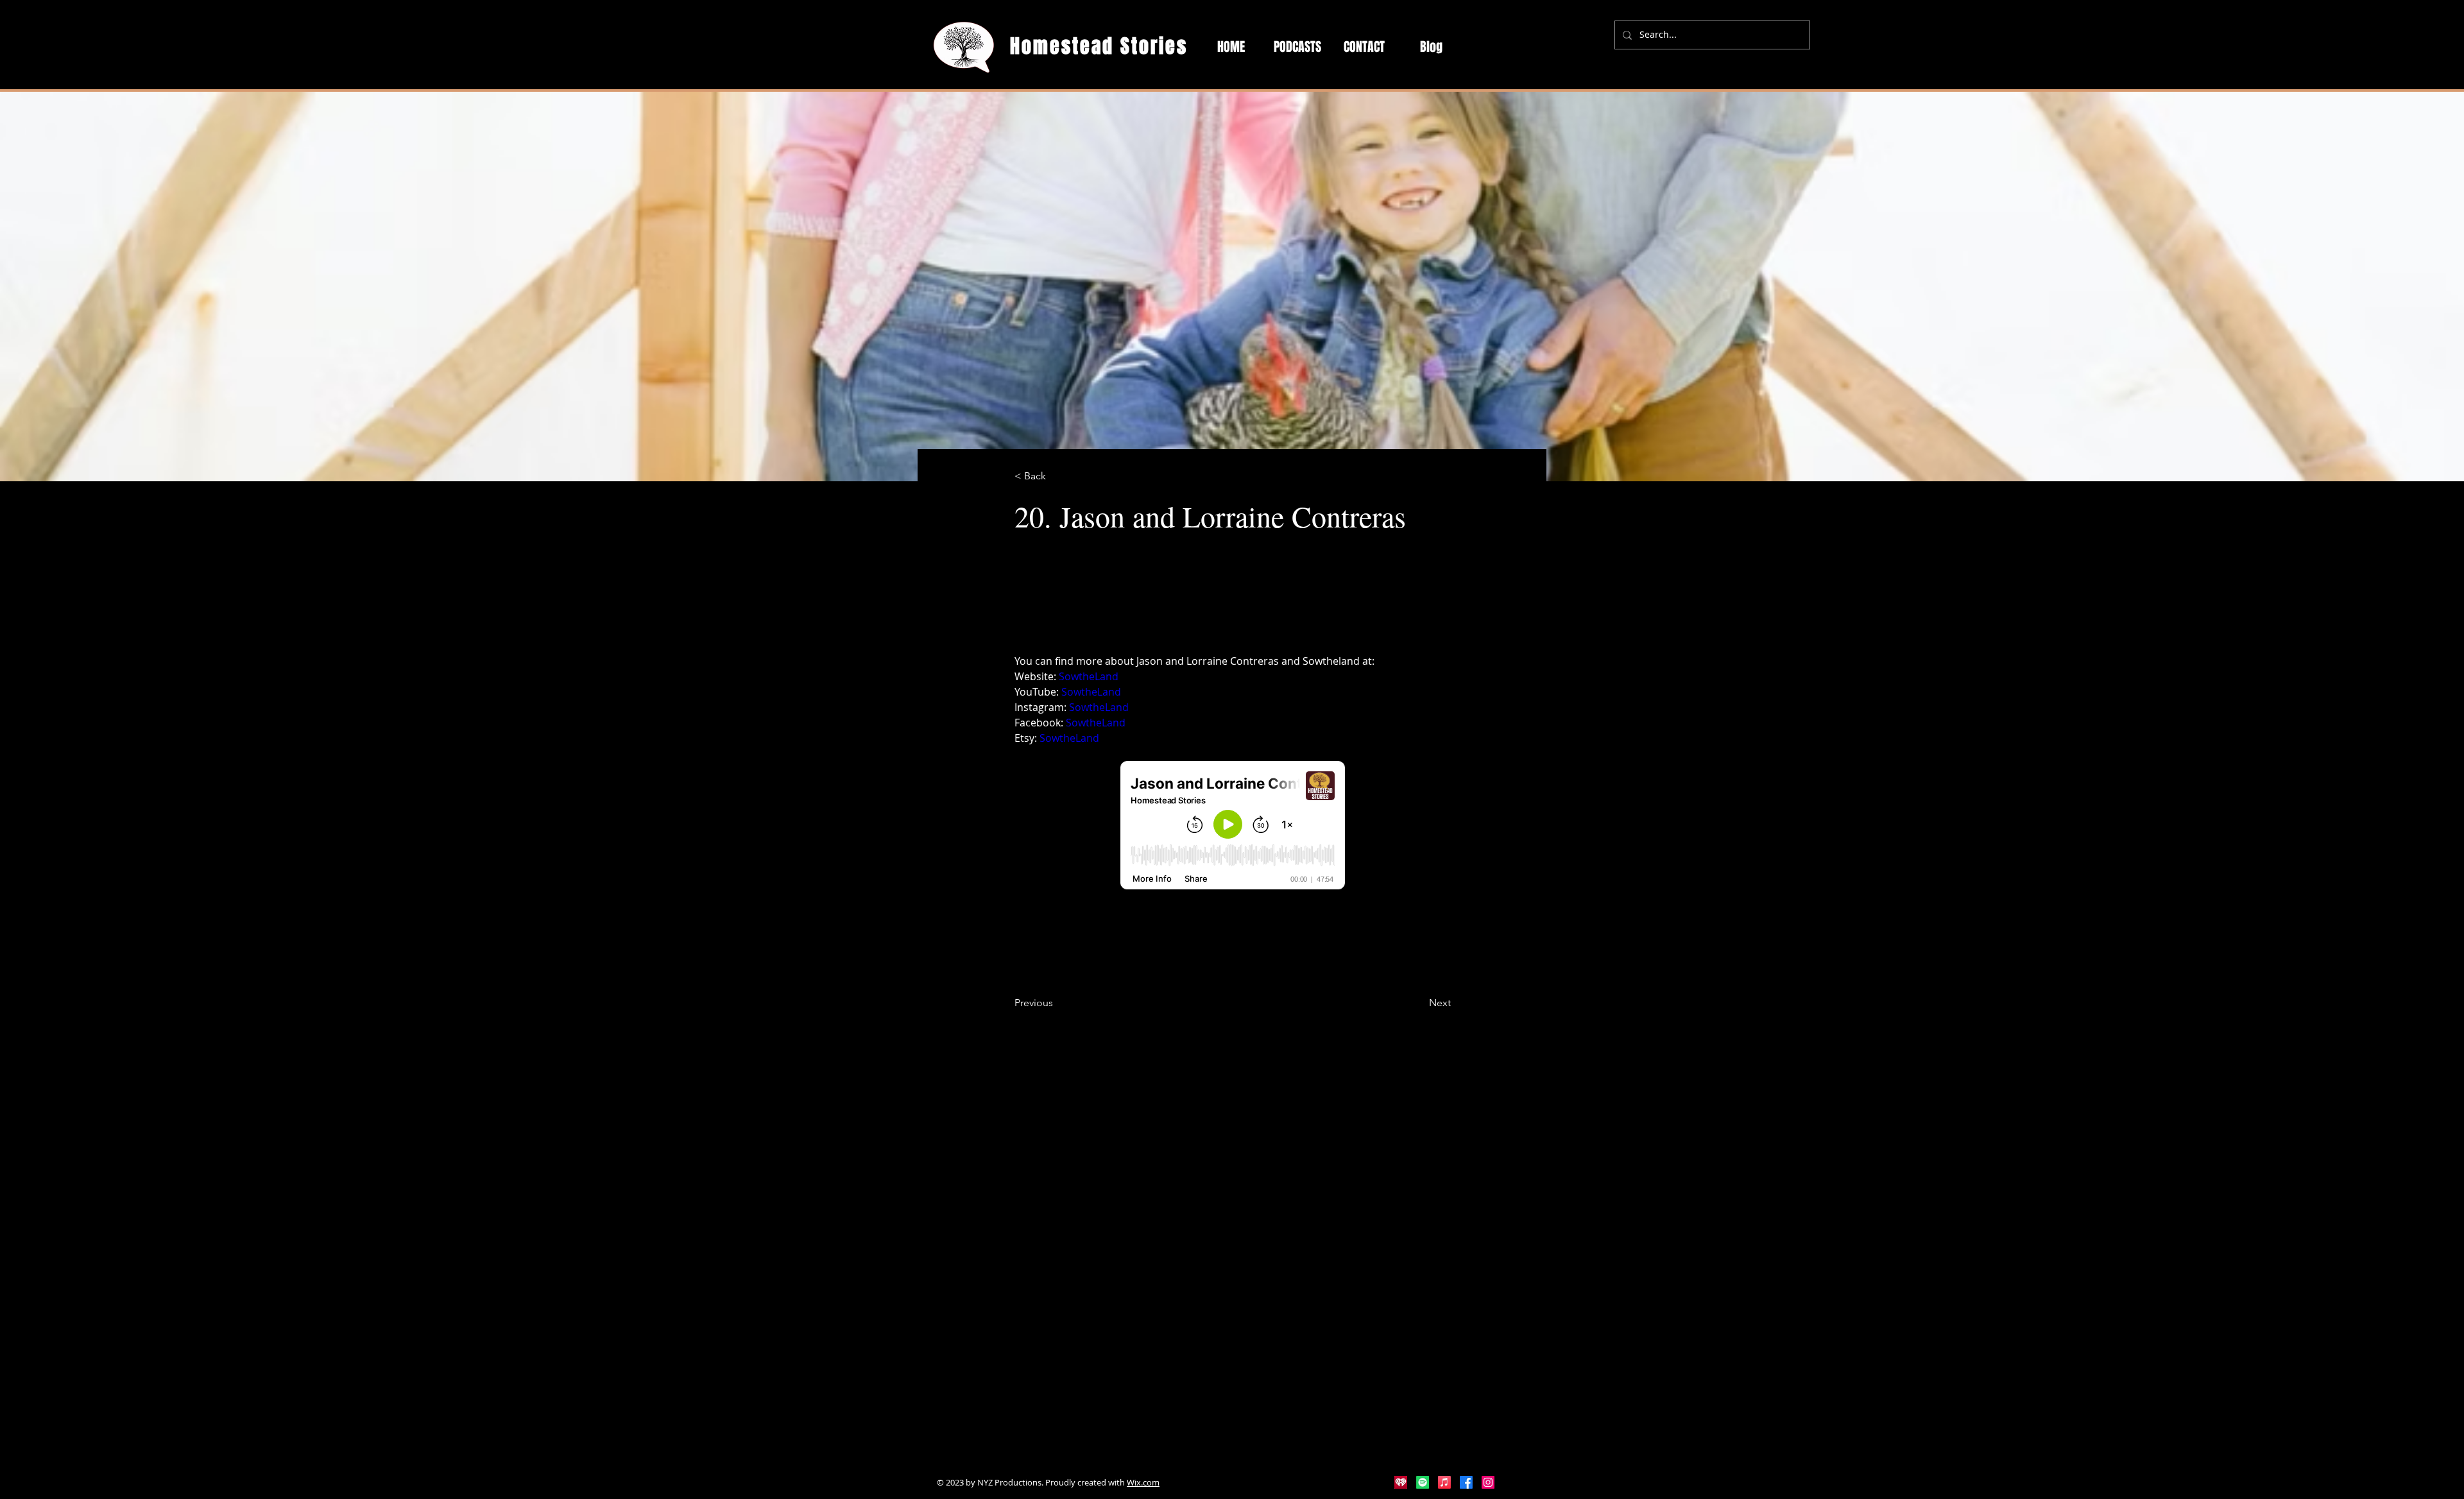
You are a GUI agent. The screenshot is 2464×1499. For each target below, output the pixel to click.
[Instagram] (1488, 1482)
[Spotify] (1423, 1482)
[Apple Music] (1444, 1482)
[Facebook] (1466, 1482)
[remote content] (1233, 827)
